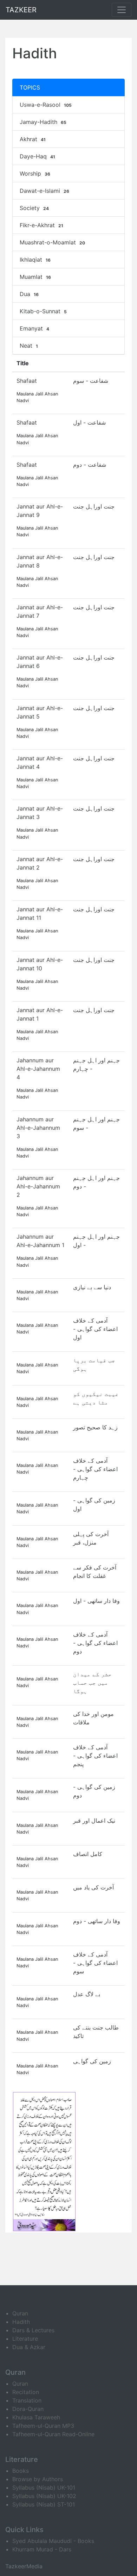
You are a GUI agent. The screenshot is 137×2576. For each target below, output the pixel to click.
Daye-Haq (37, 156)
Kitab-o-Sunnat (43, 311)
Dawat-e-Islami (44, 191)
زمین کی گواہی (92, 2061)
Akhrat (33, 139)
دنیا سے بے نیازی (92, 1287)
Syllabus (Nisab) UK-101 (44, 2487)
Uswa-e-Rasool (46, 105)
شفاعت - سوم (91, 381)
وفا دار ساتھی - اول (96, 1601)
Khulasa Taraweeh (36, 2417)
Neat (29, 346)
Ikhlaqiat (35, 260)
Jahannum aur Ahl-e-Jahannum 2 (38, 1186)
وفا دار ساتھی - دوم (97, 1921)
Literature (25, 2339)
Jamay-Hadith (43, 122)
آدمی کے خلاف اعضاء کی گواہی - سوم (95, 1963)
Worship (35, 173)
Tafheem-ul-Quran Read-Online (53, 2434)
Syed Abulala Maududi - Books (53, 2541)
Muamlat (35, 277)
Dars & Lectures (33, 2330)
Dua (29, 294)
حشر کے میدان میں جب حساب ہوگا (92, 1683)
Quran (20, 2313)
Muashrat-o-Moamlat (52, 242)
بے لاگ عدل (87, 1994)
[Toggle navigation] (122, 10)
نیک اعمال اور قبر (94, 1821)
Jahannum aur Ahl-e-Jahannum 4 (38, 1069)
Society (34, 208)
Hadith (21, 2322)
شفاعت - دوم (90, 465)
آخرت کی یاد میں (93, 1887)
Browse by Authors (38, 2479)
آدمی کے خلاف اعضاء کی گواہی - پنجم (95, 1756)
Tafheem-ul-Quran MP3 (43, 2426)
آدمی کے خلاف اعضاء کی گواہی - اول (95, 1329)
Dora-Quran (28, 2409)
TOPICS (30, 87)
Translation (27, 2400)
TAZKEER (21, 10)
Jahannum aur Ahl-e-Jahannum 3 (38, 1128)
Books (21, 2471)
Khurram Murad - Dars (42, 2549)
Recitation (26, 2392)
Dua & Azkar (29, 2347)
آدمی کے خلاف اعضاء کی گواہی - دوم (95, 1643)
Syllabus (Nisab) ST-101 (44, 2504)
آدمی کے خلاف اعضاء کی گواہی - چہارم (95, 1469)
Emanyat (34, 328)
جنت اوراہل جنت (94, 506)
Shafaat (27, 381)
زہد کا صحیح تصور (95, 1427)
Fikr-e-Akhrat (41, 225)
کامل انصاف (88, 1854)
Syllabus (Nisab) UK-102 (44, 2496)
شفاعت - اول (89, 422)
